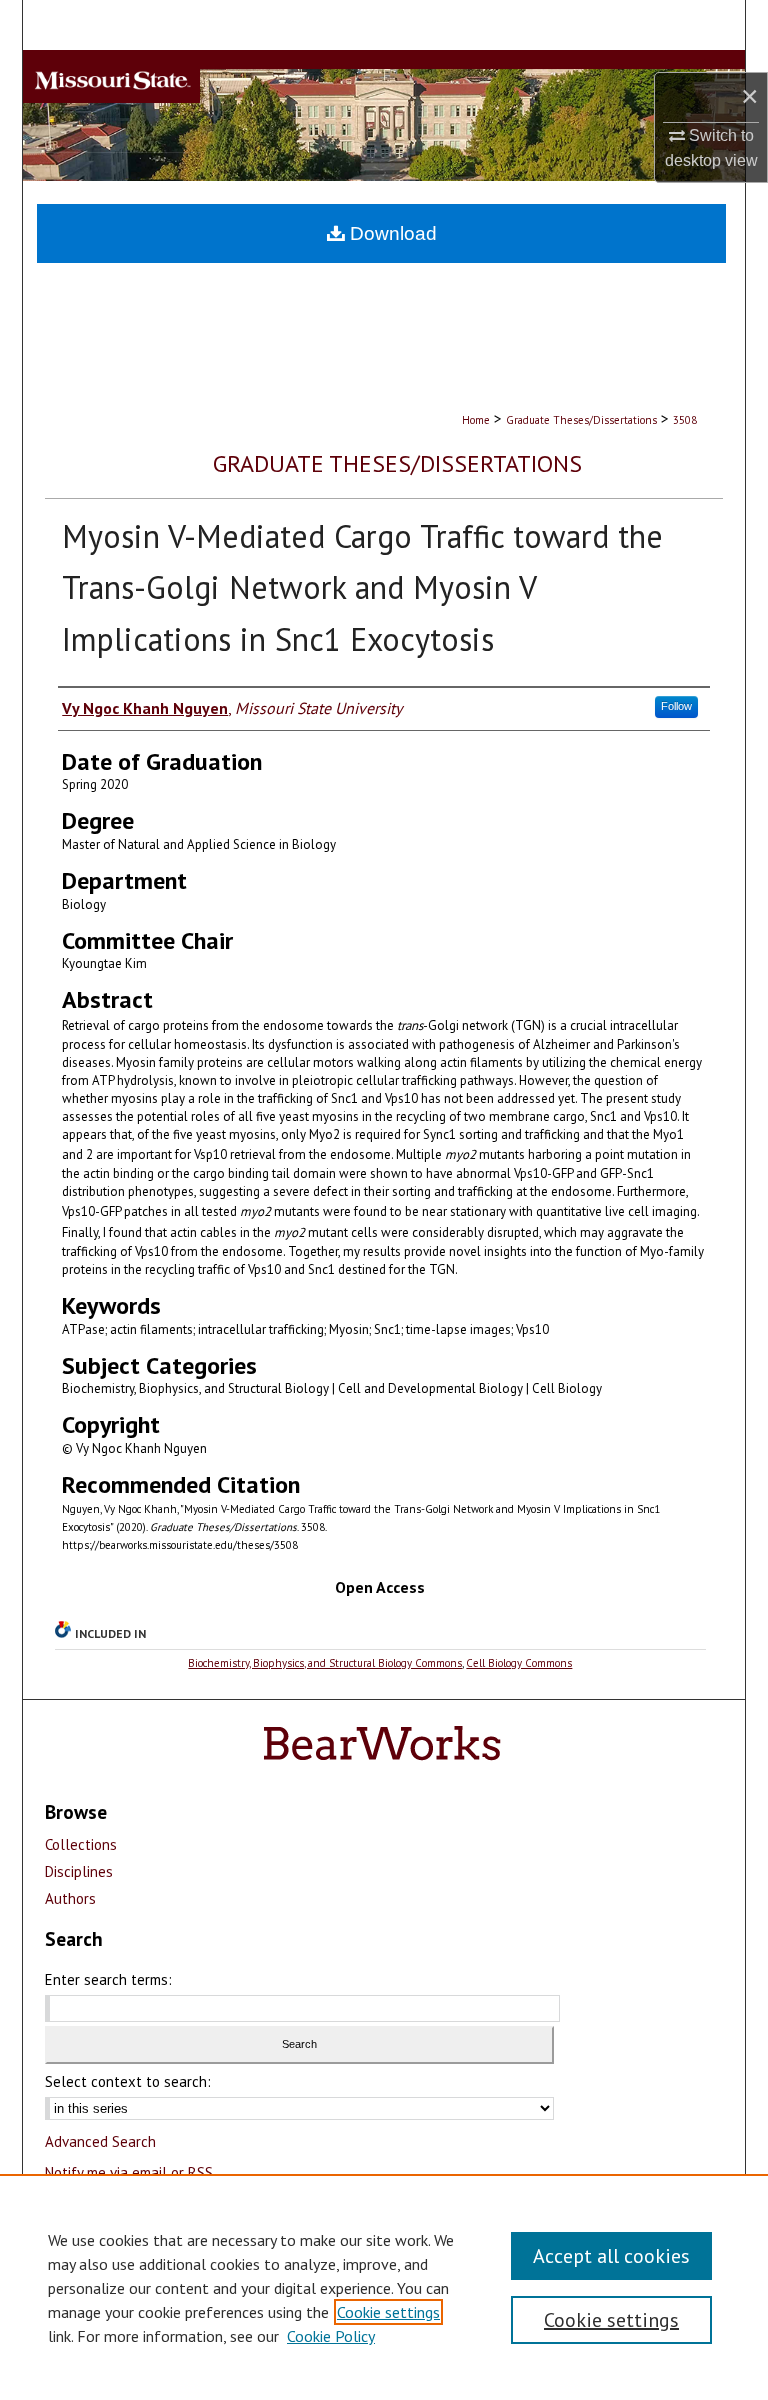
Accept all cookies (611, 2256)
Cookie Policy (331, 2336)
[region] (384, 2287)
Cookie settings (388, 2312)
